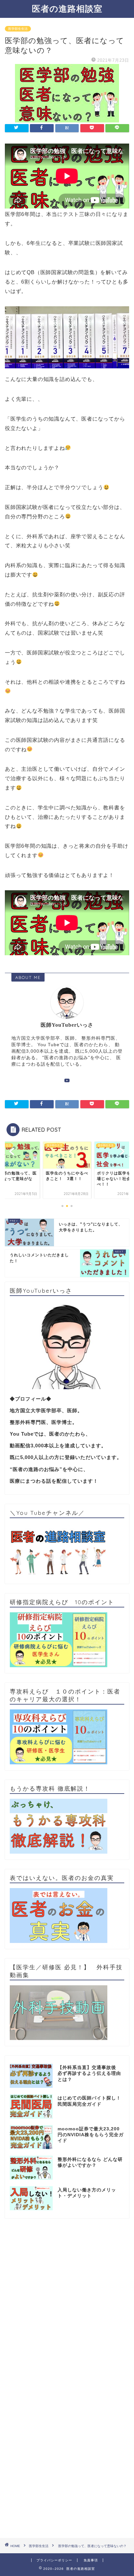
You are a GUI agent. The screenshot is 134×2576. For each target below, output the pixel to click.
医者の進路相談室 (67, 8)
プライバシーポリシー (54, 2560)
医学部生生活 (18, 29)
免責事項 (91, 2560)
